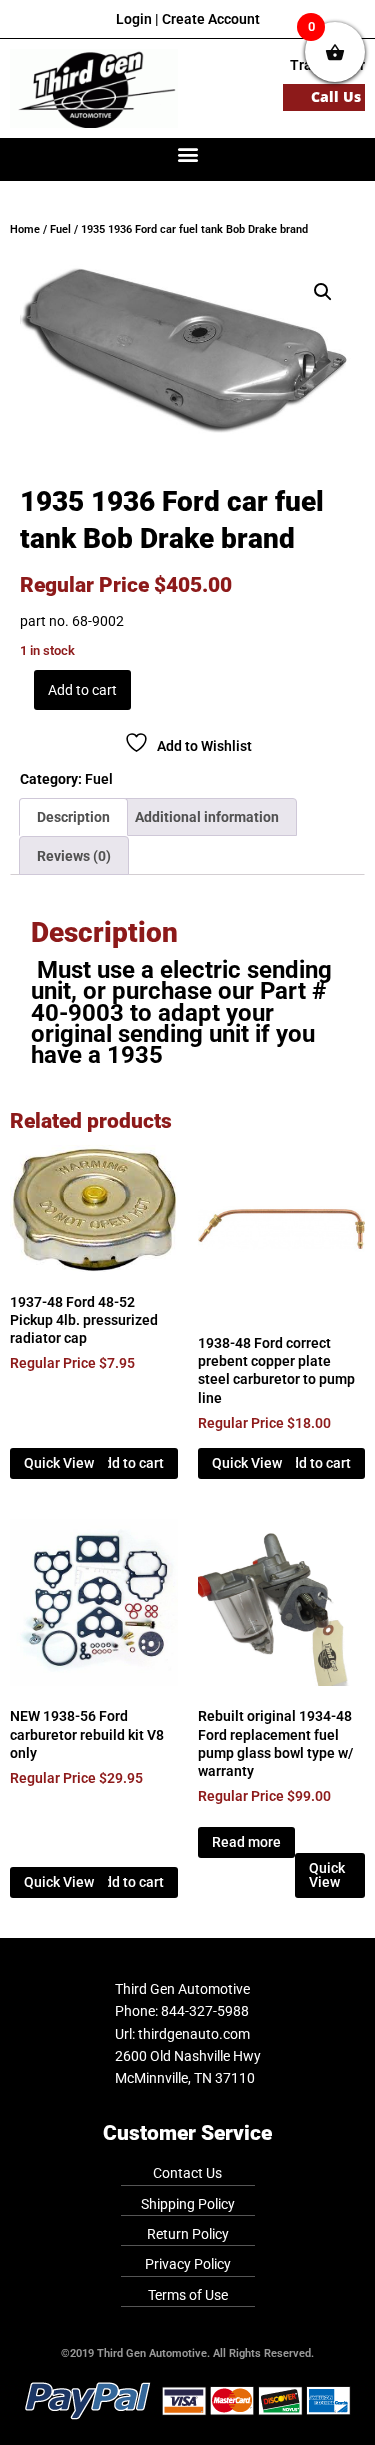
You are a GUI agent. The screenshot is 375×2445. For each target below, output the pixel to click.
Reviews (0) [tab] (74, 856)
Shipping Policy (188, 2204)
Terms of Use (188, 2295)
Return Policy (188, 2234)
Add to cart (82, 690)
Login (134, 19)
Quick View (59, 1463)
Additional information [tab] (207, 817)
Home (25, 229)
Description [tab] (73, 817)
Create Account (211, 19)
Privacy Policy (188, 2264)
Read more (246, 1842)
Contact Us (187, 2173)
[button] (187, 154)
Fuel (60, 229)
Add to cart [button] (129, 1463)
